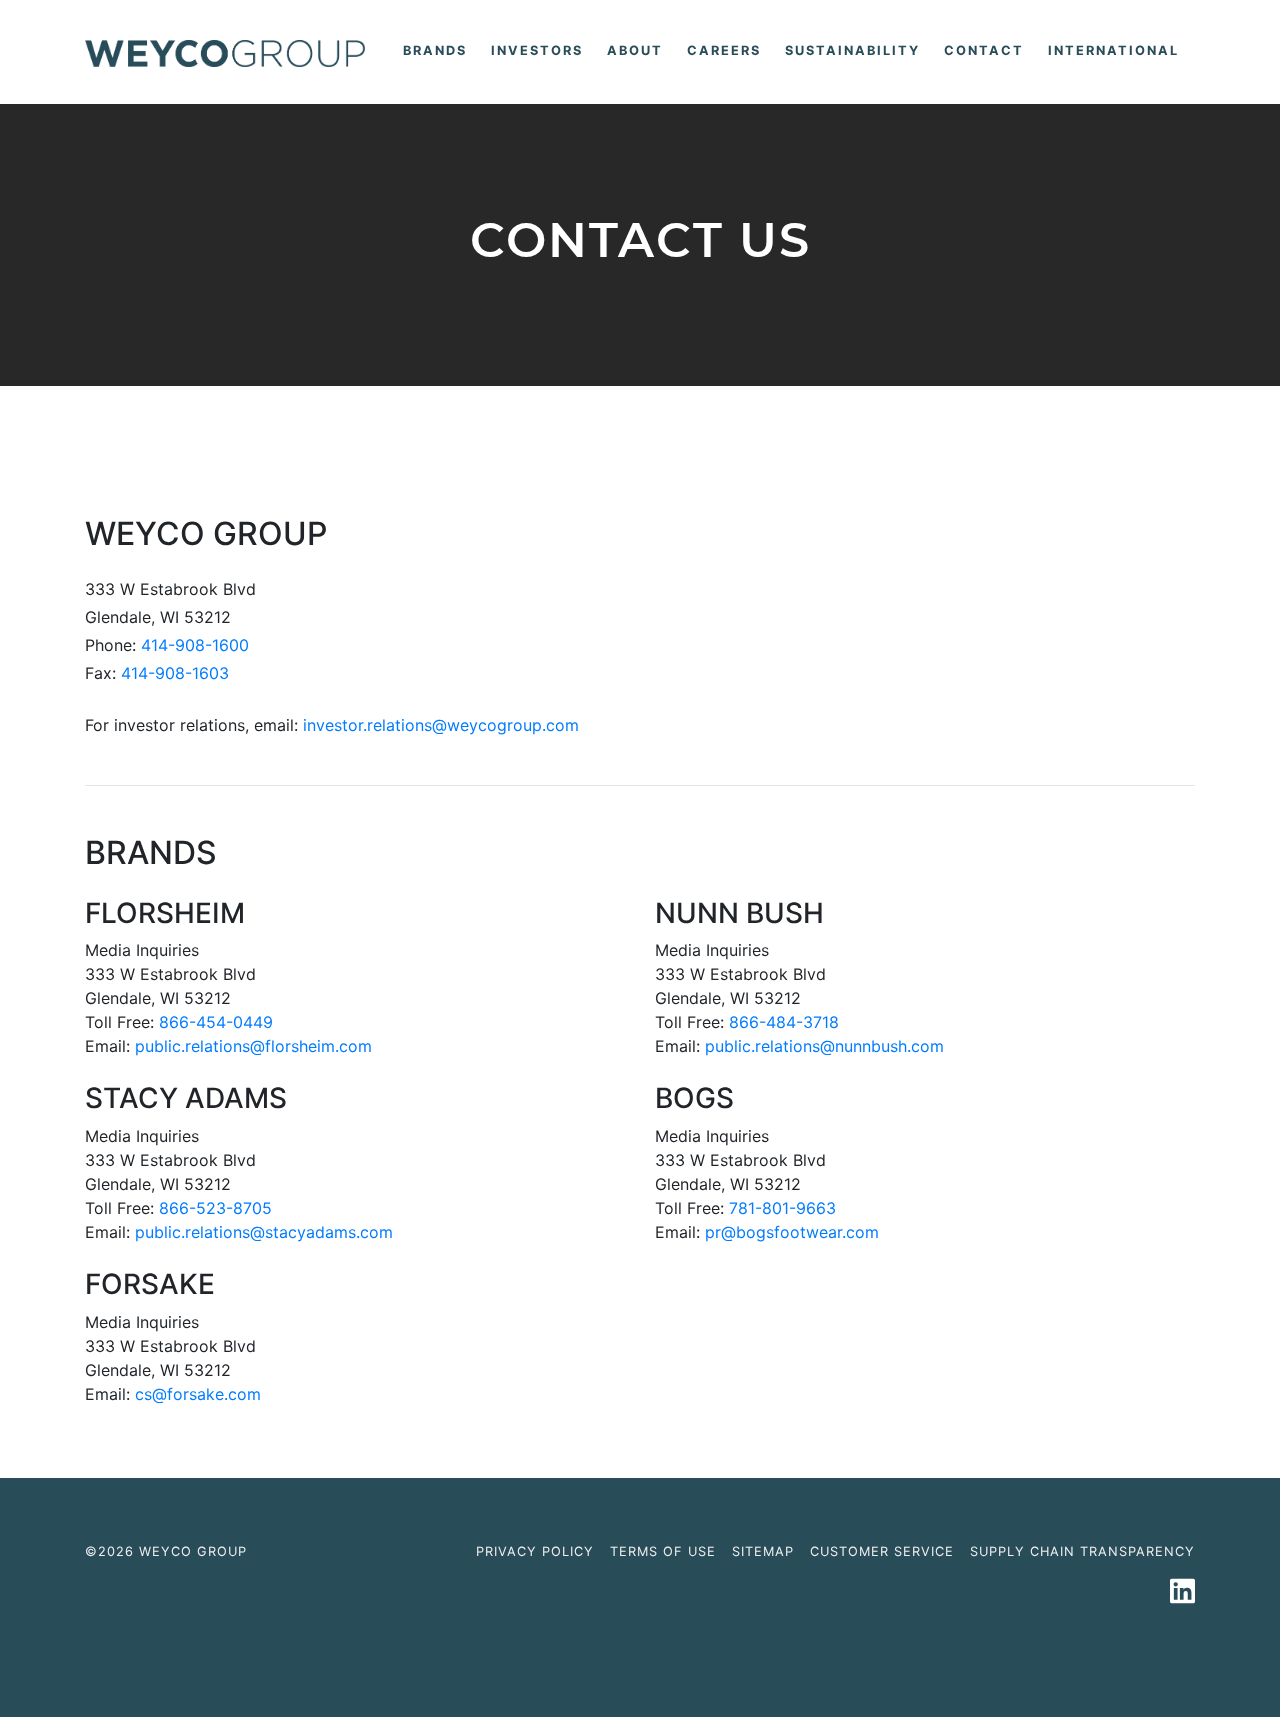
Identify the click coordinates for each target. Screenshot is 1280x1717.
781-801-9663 (782, 1208)
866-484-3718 (784, 1022)
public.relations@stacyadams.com (264, 1232)
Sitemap (763, 1551)
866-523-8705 (215, 1208)
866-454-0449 (216, 1022)
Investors (537, 50)
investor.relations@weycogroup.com (441, 725)
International (1113, 50)
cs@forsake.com (198, 1394)
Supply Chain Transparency (1082, 1551)
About (635, 50)
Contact (984, 50)
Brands (439, 50)
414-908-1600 (195, 645)
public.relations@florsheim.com (253, 1046)
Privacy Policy (535, 1551)
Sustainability (852, 50)
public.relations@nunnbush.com (824, 1046)
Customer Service (882, 1551)
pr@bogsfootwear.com (792, 1232)
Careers (724, 50)
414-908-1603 (175, 673)
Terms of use (663, 1551)
